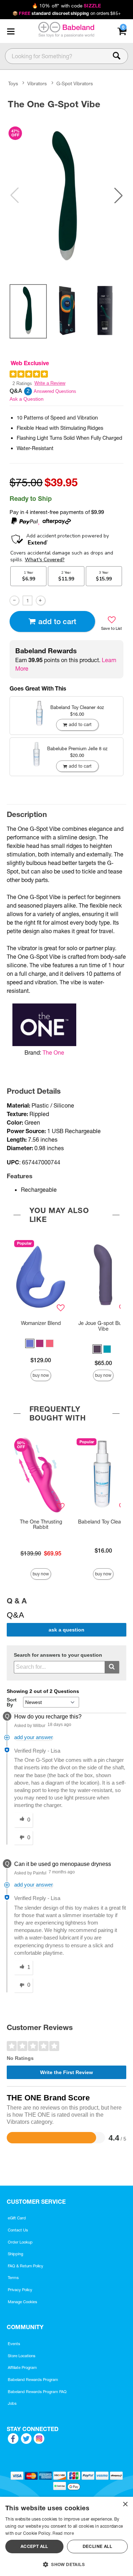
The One (53, 1052)
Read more (63, 2533)
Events (14, 2344)
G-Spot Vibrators (75, 83)
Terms (13, 2278)
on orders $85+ (66, 13)
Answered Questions (55, 391)
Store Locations (22, 2356)
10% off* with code (66, 6)
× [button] (125, 2504)
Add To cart (57, 621)
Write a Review (50, 383)
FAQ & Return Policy (26, 2266)
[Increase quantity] (41, 600)
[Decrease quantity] (14, 600)
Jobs (12, 2403)
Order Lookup (20, 2242)
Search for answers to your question (58, 1655)
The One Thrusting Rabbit (41, 1525)
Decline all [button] (97, 2546)
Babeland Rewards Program (33, 2380)
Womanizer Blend (41, 1323)
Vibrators (37, 83)
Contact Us (18, 2230)
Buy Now (41, 1375)
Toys (13, 83)
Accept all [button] (34, 2546)
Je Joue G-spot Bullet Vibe (103, 1326)
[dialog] (66, 2536)
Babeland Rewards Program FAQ (37, 2392)
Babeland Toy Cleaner (103, 1522)
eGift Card (17, 2218)
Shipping (15, 2254)
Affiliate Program (22, 2367)
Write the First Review (66, 2072)
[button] (11, 31)
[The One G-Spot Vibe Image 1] (66, 195)
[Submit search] (112, 1667)
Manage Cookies (23, 2302)
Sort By (12, 1702)
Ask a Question (27, 399)
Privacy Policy (20, 2290)
